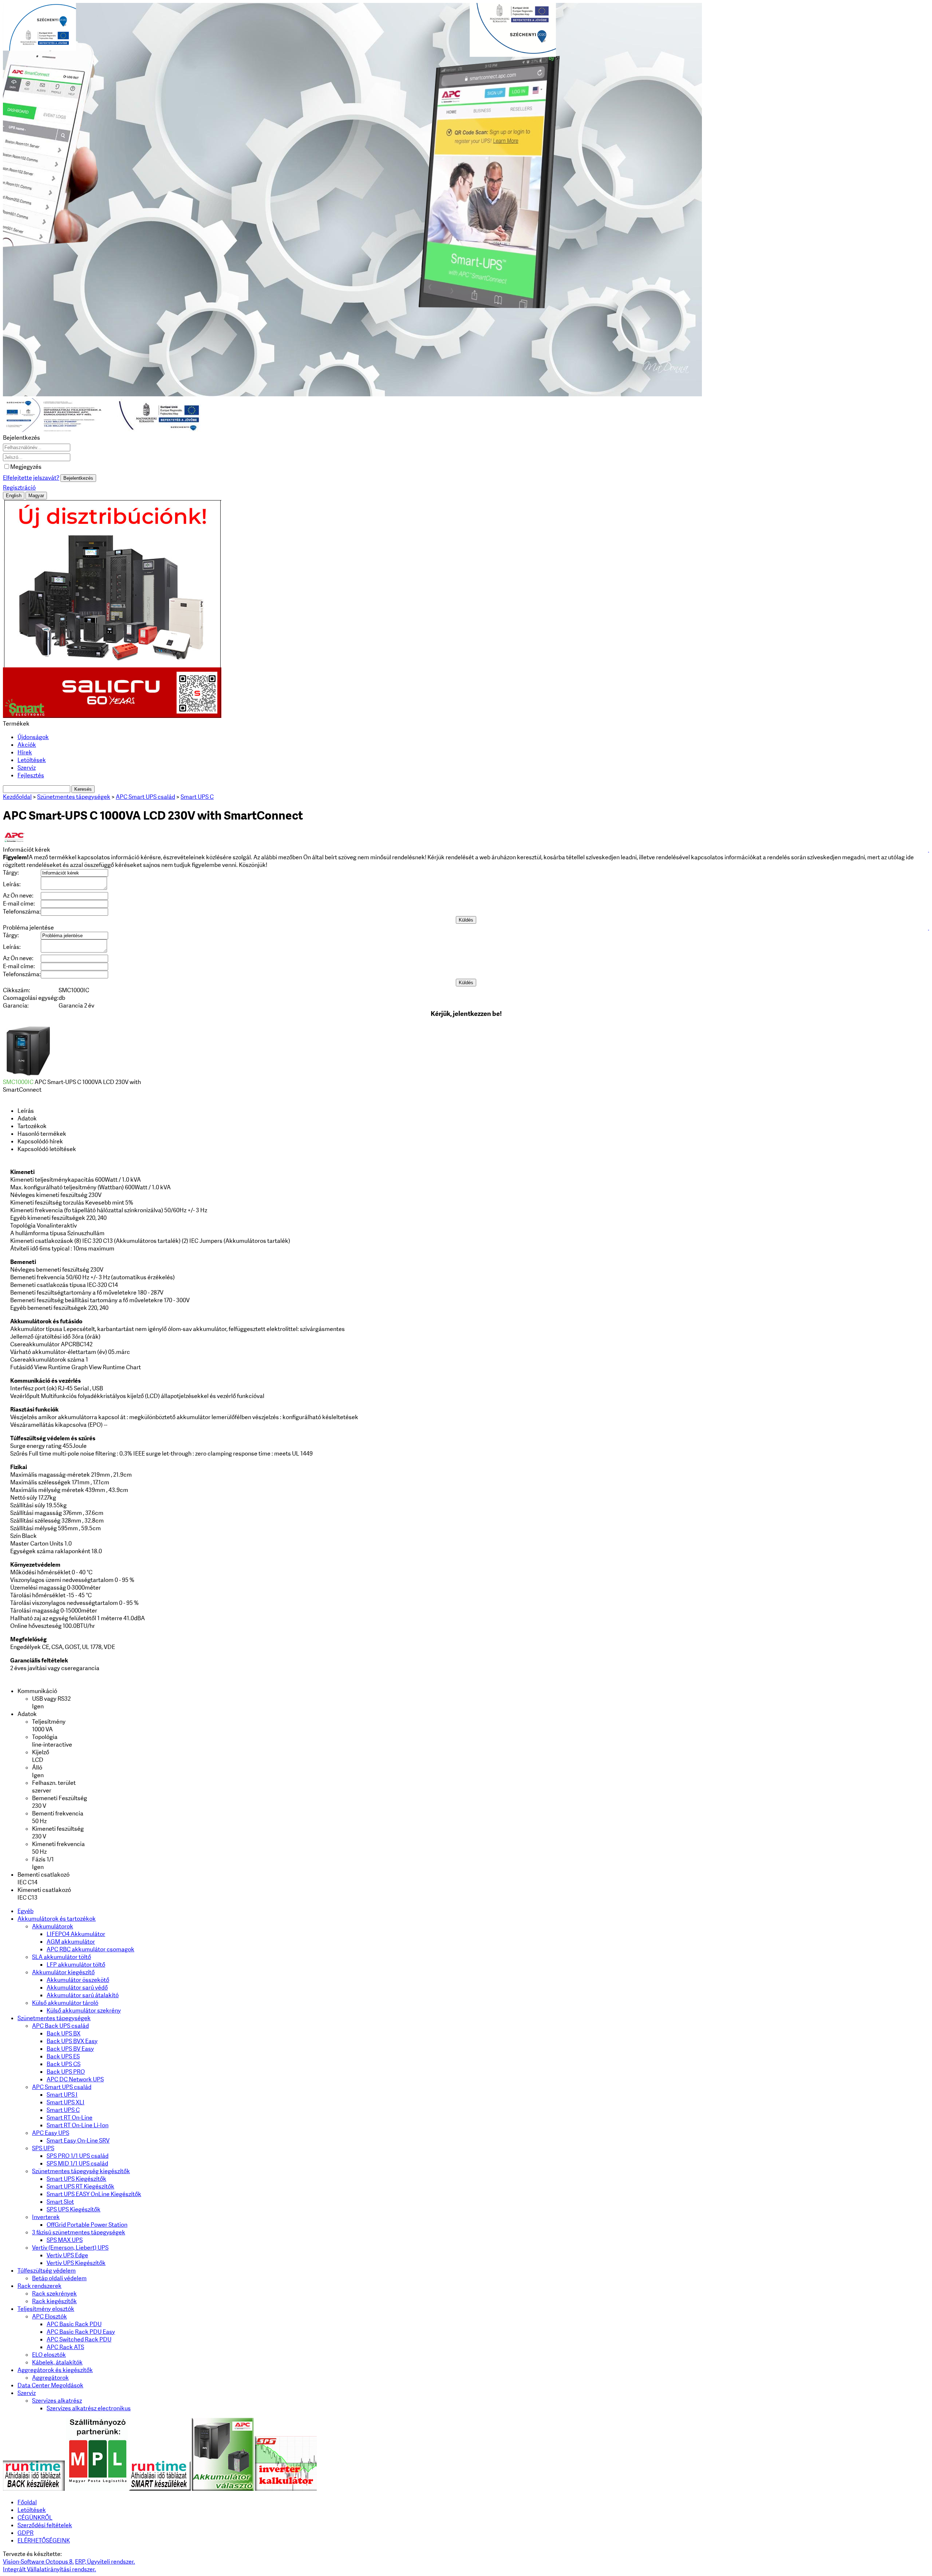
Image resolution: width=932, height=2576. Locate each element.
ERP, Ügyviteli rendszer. (105, 2562)
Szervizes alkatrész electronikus (89, 2408)
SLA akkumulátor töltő (62, 1957)
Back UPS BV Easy (70, 2049)
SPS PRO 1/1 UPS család (78, 2156)
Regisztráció (19, 488)
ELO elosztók (49, 2355)
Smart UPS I (62, 2095)
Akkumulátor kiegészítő (63, 1972)
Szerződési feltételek (45, 2525)
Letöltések (32, 760)
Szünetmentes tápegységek (54, 2018)
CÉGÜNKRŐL (35, 2518)
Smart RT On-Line (70, 2118)
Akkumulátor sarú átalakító (83, 1995)
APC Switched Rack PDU (79, 2339)
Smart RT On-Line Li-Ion (78, 2125)
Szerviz (27, 768)
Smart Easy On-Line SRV (78, 2141)
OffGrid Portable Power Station (87, 2225)
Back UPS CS (64, 2064)
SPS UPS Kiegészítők (74, 2209)
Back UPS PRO (66, 2072)
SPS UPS (43, 2148)
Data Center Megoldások (50, 2385)
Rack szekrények (54, 2294)
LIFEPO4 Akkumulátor (76, 1934)
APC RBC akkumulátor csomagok (90, 1949)
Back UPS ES (63, 2056)
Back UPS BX (64, 2033)
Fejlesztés (31, 775)
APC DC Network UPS (75, 2079)
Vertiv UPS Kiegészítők (76, 2263)
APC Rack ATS (65, 2347)
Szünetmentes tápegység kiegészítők (81, 2171)
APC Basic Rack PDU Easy (81, 2332)
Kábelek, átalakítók (57, 2362)
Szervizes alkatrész (57, 2401)
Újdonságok (33, 737)
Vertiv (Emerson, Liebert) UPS (70, 2248)
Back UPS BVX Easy (72, 2041)
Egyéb (25, 1911)
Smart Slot (60, 2202)
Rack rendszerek (40, 2286)
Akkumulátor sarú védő (77, 1988)
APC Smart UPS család (62, 2087)
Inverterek (46, 2217)
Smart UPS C (63, 2110)
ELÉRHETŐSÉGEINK (44, 2540)
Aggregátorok (50, 2378)
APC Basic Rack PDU (74, 2324)
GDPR (25, 2533)
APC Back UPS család (60, 2026)
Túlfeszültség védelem (47, 2271)
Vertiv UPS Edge (67, 2255)
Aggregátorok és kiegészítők (55, 2370)
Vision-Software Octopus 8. (38, 2562)
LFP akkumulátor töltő (76, 1965)
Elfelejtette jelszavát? (31, 478)
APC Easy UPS (51, 2133)
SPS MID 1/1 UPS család (77, 2163)
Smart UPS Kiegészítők (76, 2179)
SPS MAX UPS (65, 2240)
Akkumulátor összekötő (78, 1980)
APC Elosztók (50, 2316)
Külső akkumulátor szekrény (84, 2010)
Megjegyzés (26, 467)
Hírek (25, 752)
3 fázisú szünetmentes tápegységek (79, 2232)
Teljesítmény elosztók (46, 2309)
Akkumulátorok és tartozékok (57, 1919)
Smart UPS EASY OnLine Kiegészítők (94, 2194)
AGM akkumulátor (71, 1942)
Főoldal (27, 2502)
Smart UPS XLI (66, 2102)
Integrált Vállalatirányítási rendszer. (50, 2569)
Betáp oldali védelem (59, 2278)
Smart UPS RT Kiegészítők (80, 2186)
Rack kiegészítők (54, 2301)
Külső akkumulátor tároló (65, 2003)
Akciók (27, 745)
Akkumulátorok (53, 1926)
